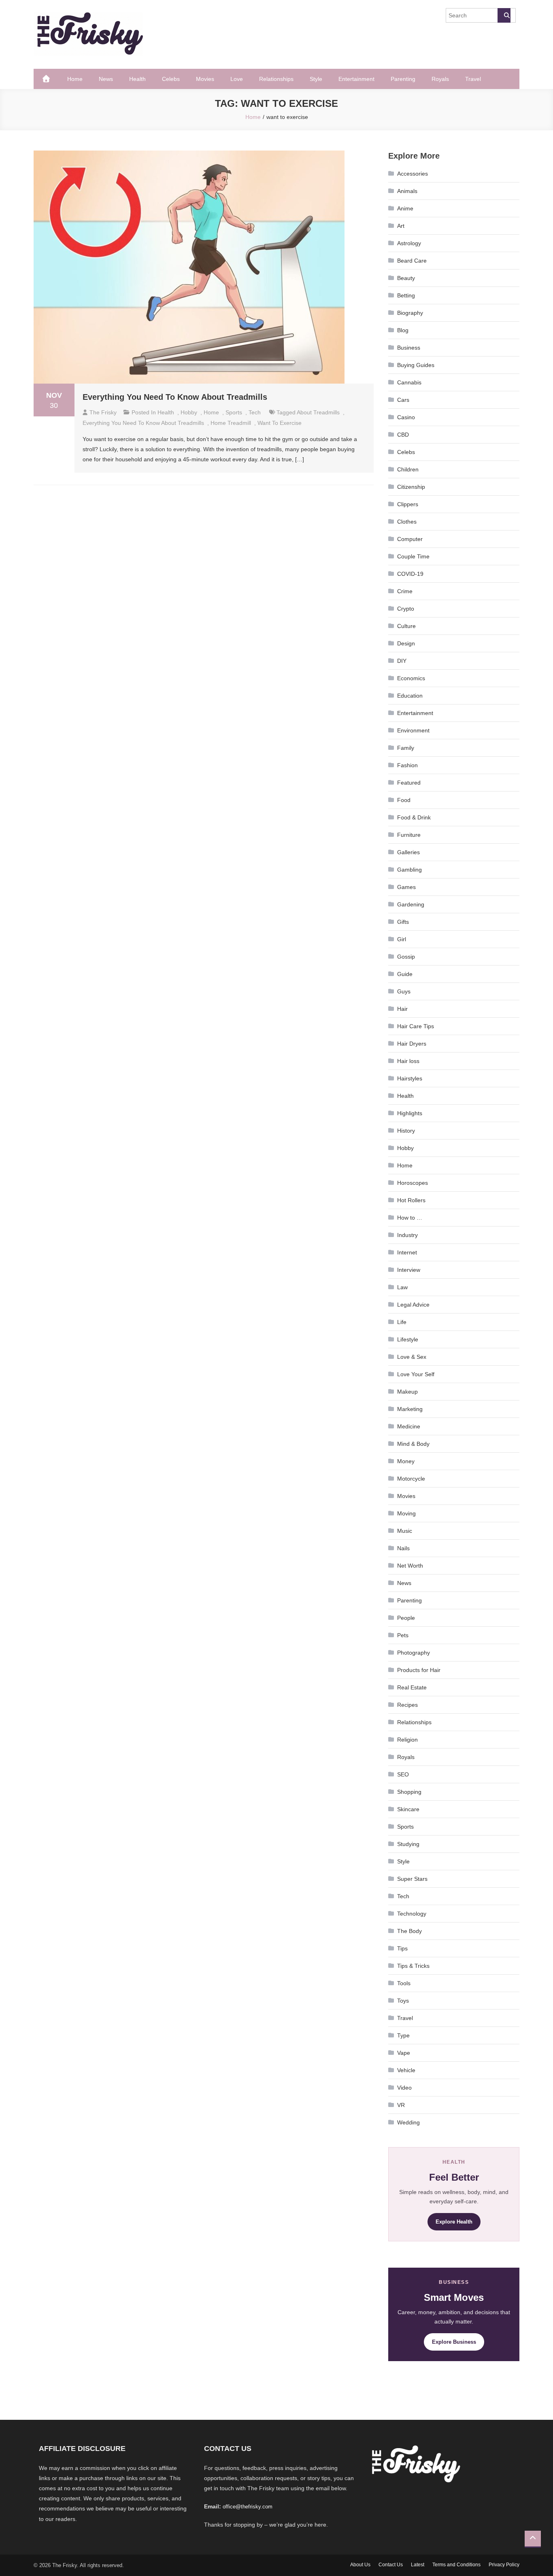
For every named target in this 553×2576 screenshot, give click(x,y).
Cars (403, 400)
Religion (407, 1740)
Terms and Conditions (456, 2565)
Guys (404, 991)
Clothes (407, 522)
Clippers (408, 504)
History (406, 1131)
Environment (413, 730)
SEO (403, 1774)
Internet (407, 1252)
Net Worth (410, 1566)
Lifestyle (408, 1339)
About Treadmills (318, 412)
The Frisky (103, 412)
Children (408, 469)
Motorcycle (411, 1479)
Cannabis (409, 382)
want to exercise (280, 423)
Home (75, 79)
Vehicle (406, 2070)
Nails (403, 1548)
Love (237, 79)
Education (410, 696)
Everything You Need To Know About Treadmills (175, 397)
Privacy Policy (504, 2565)
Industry (407, 1235)
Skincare (408, 1809)
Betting (406, 295)
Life (402, 1322)
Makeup (407, 1392)
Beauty (406, 278)
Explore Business (454, 2342)
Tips (402, 1948)
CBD (403, 435)
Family (406, 748)
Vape (404, 2053)
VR (401, 2105)
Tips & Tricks (413, 1966)
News (106, 79)
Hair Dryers (412, 1044)
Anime (405, 208)
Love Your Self (416, 1374)
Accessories (413, 174)
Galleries (408, 852)
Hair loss (408, 1061)
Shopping (409, 1792)
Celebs (171, 79)
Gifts (403, 922)
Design (406, 643)
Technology (412, 1914)
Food (404, 800)
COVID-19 (410, 574)
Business (409, 348)
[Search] (504, 15)
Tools (404, 1983)
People (406, 1618)
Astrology (409, 243)
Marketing (410, 1409)
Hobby (189, 412)
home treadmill (231, 423)
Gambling (409, 870)
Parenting (403, 79)
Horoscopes (413, 1183)
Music (405, 1531)
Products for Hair (419, 1670)
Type (403, 2035)
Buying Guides (416, 365)
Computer (410, 539)
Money (406, 1461)
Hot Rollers (411, 1200)
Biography (410, 313)
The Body (409, 1931)
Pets (403, 1635)
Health (137, 79)
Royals (440, 79)
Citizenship (411, 487)
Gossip (406, 957)
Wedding (408, 2122)
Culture (406, 626)
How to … (410, 1218)
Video (404, 2088)
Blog (403, 330)
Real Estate (412, 1687)
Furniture (409, 835)
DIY (402, 661)
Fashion (407, 765)
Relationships (276, 79)
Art (401, 226)
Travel (473, 79)
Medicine (409, 1426)
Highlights (410, 1113)
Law (402, 1287)
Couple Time (413, 556)
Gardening (411, 904)
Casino (406, 417)
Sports (234, 412)
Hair (402, 1009)
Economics (411, 678)
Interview (409, 1270)
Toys (403, 2001)
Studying (408, 1844)
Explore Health (454, 2222)
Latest (418, 2565)
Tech (255, 412)
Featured (409, 783)
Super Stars (412, 1879)
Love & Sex (412, 1357)
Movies (205, 79)
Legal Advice (413, 1305)
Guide (405, 974)
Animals (407, 191)
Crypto (406, 609)
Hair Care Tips (416, 1026)
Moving (406, 1513)
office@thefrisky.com (248, 2507)
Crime (405, 591)
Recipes (407, 1705)
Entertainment (356, 79)
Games (406, 887)
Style (316, 79)
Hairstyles (410, 1078)
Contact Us (391, 2565)
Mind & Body (413, 1444)
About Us (360, 2565)
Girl (402, 939)
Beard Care (412, 261)
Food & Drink (414, 817)
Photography (414, 1653)
